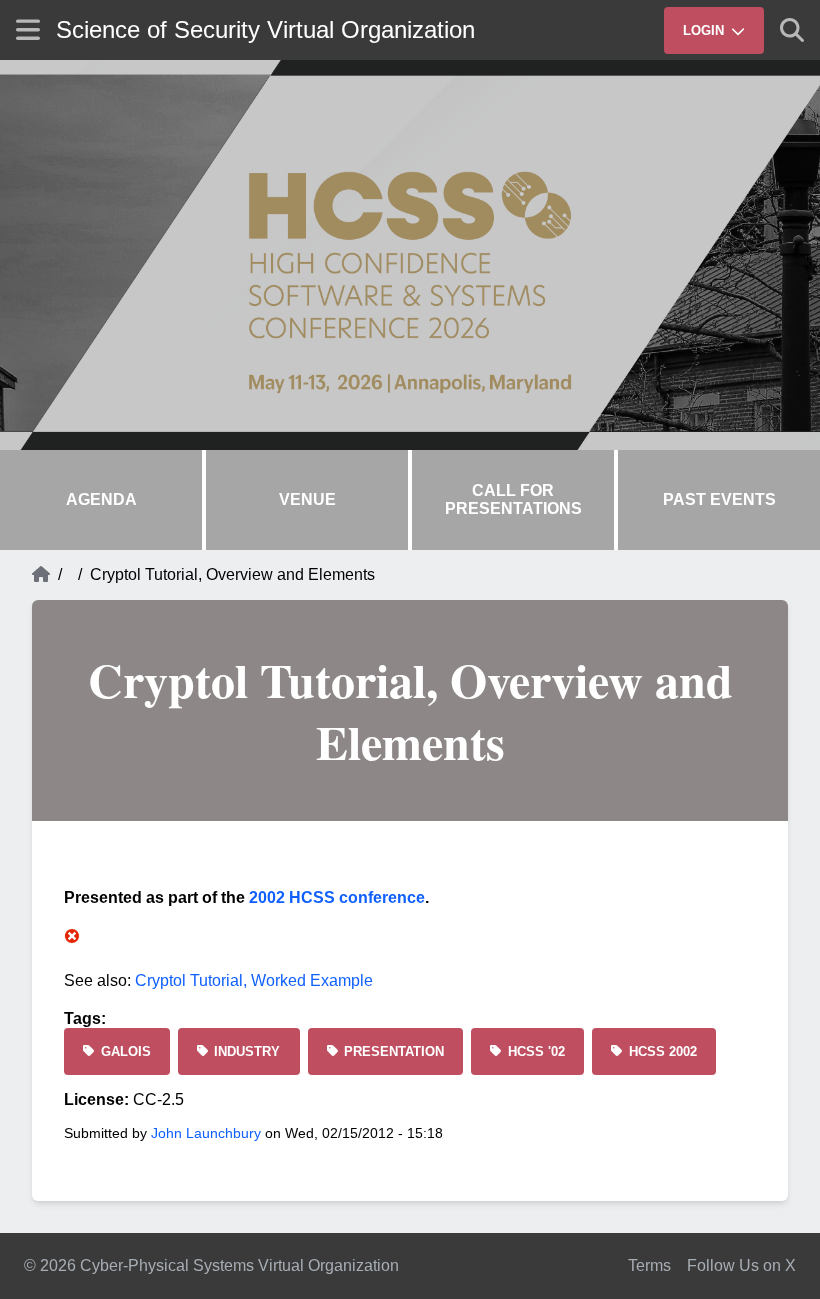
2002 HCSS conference (337, 897)
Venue (307, 499)
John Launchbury (206, 1133)
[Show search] (792, 30)
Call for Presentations (513, 499)
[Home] (41, 575)
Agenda (101, 499)
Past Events (719, 499)
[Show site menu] (28, 29)
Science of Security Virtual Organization (265, 29)
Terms (649, 1265)
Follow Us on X (741, 1265)
